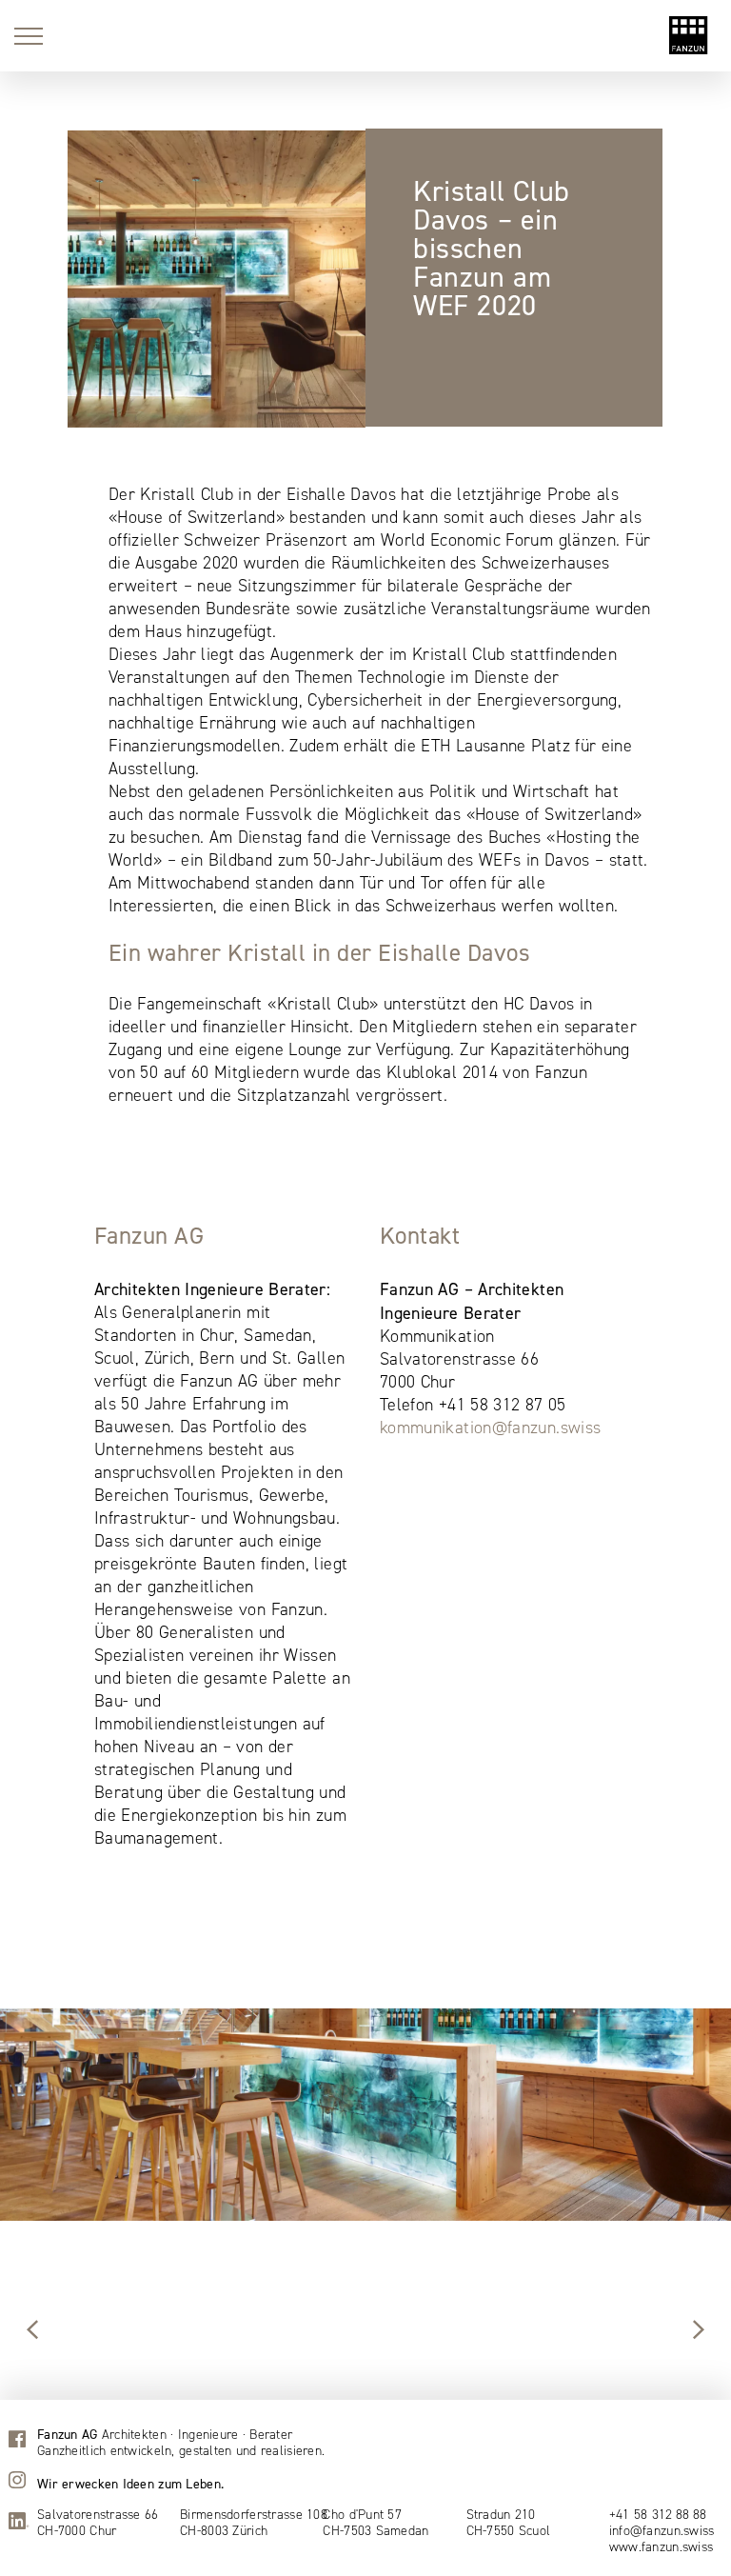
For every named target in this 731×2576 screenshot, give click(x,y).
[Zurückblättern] (699, 2331)
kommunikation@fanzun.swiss (490, 1428)
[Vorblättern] (32, 2331)
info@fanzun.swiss (662, 2531)
